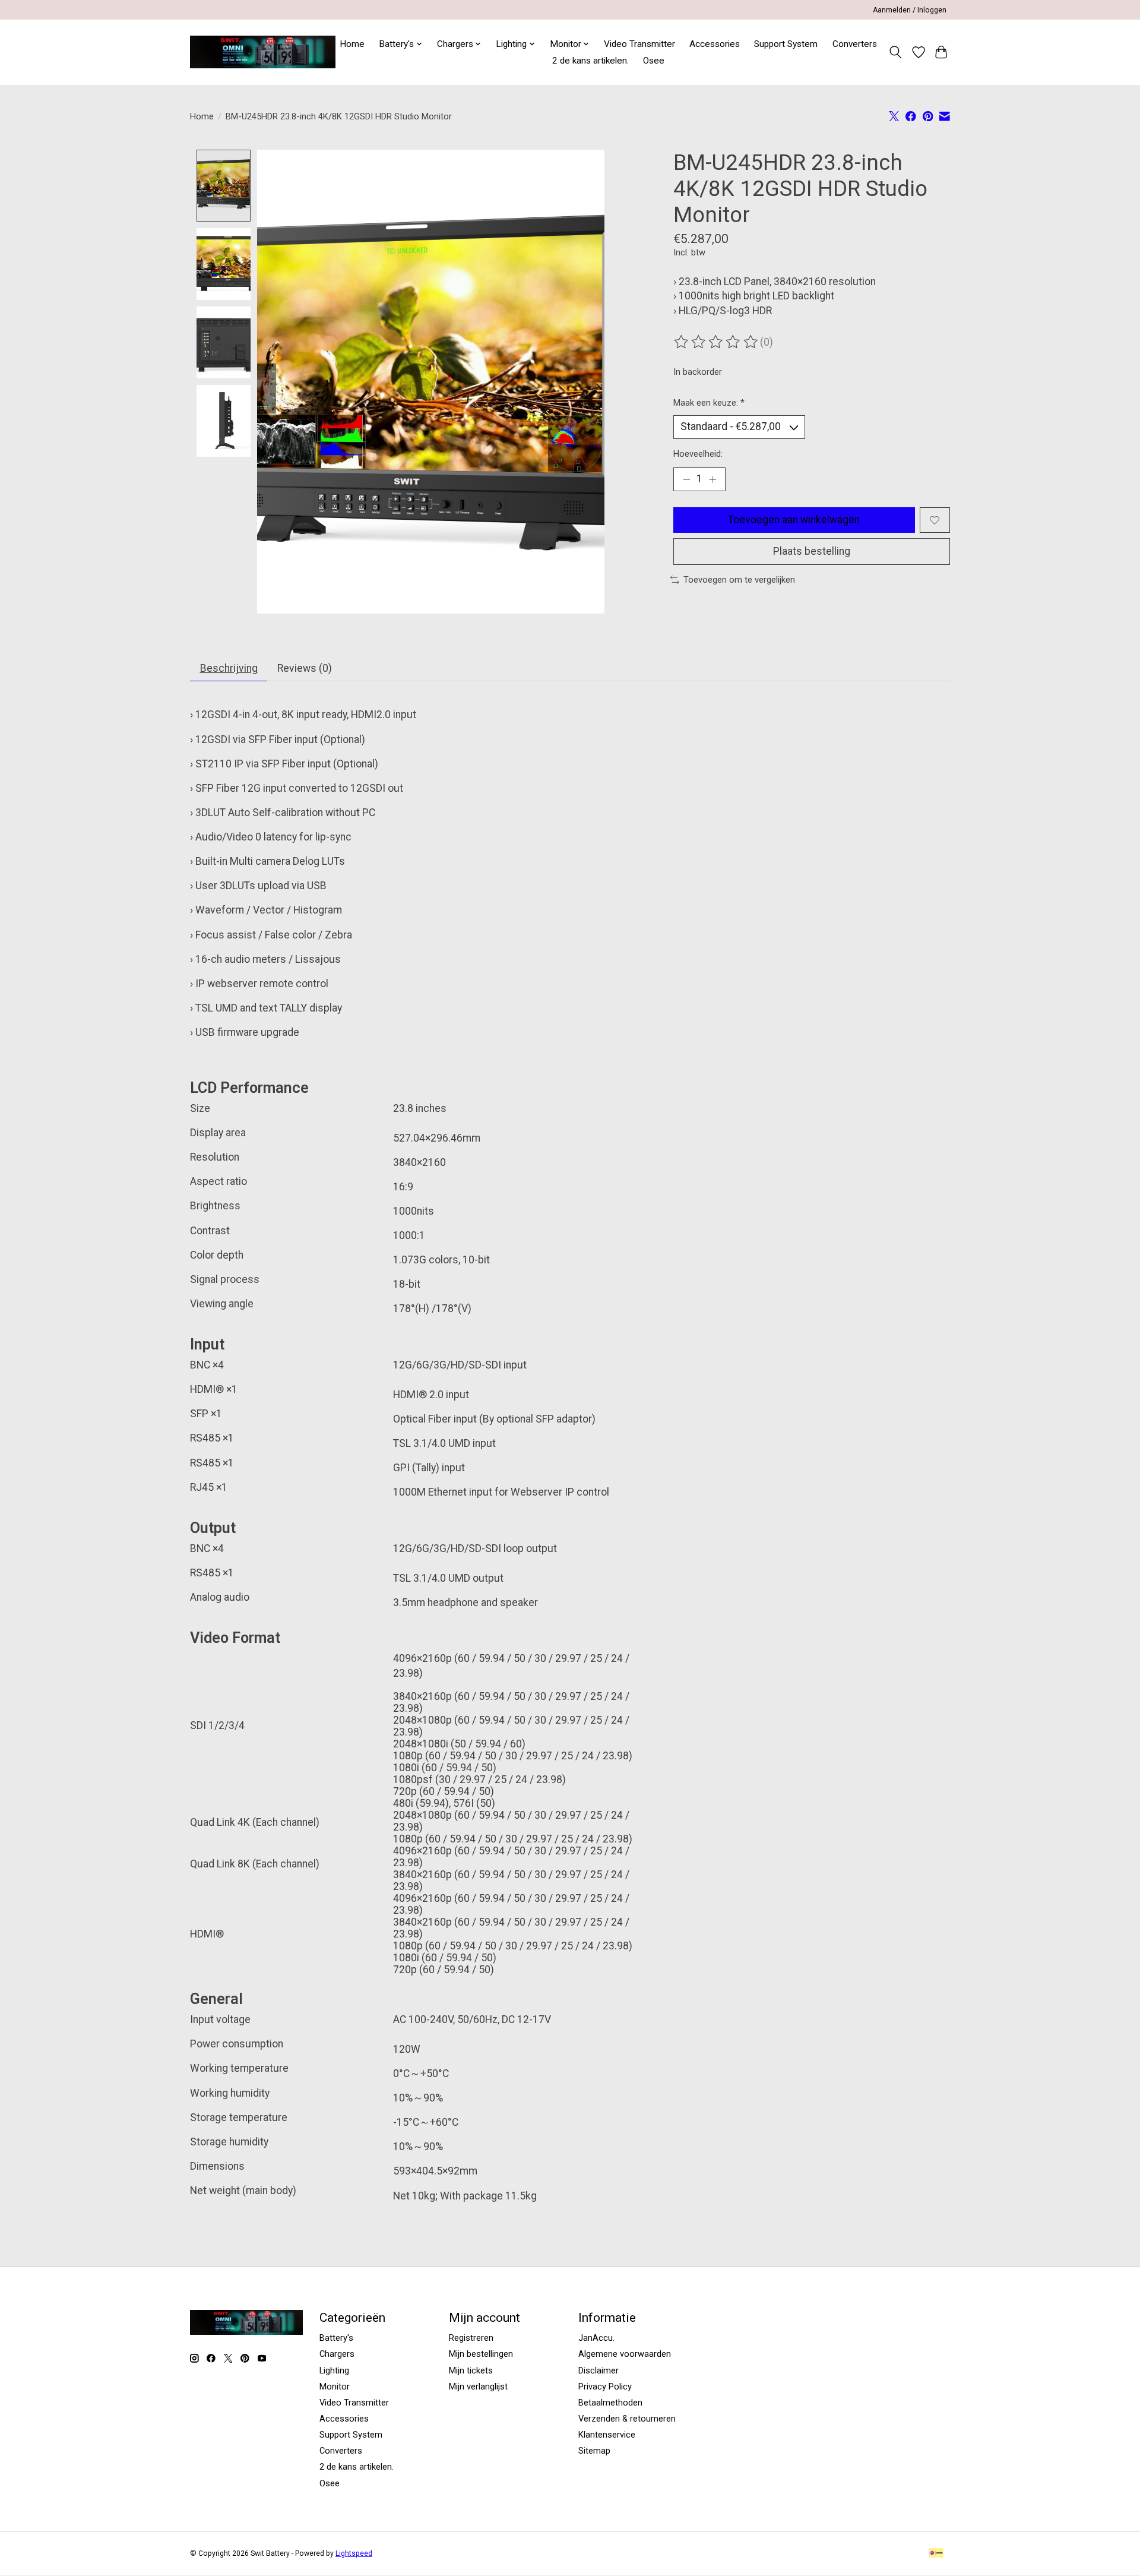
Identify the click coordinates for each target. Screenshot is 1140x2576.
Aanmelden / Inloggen (910, 10)
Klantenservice (607, 2435)
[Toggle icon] (896, 52)
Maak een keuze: (709, 403)
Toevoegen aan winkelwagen (794, 520)
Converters (855, 44)
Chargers (337, 2354)
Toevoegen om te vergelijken (739, 580)
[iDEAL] (936, 2554)
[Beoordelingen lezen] (717, 342)
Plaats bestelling (812, 551)
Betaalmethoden (610, 2403)
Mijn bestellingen (481, 2354)
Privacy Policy (605, 2387)
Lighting (334, 2370)
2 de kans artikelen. (590, 61)
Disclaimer (598, 2370)
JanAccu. (596, 2338)
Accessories (715, 44)
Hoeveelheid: (698, 454)
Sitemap (594, 2451)
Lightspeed (354, 2553)
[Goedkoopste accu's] (263, 52)
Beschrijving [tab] (229, 668)
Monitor (335, 2387)
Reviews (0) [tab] (305, 668)
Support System (786, 44)
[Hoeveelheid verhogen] (712, 479)
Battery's (336, 2338)
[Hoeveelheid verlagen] (686, 479)
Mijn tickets (471, 2370)
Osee (654, 61)
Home (352, 44)
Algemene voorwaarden (625, 2354)
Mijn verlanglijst (478, 2387)
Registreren (471, 2338)
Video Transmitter (639, 44)
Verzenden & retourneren (627, 2419)
